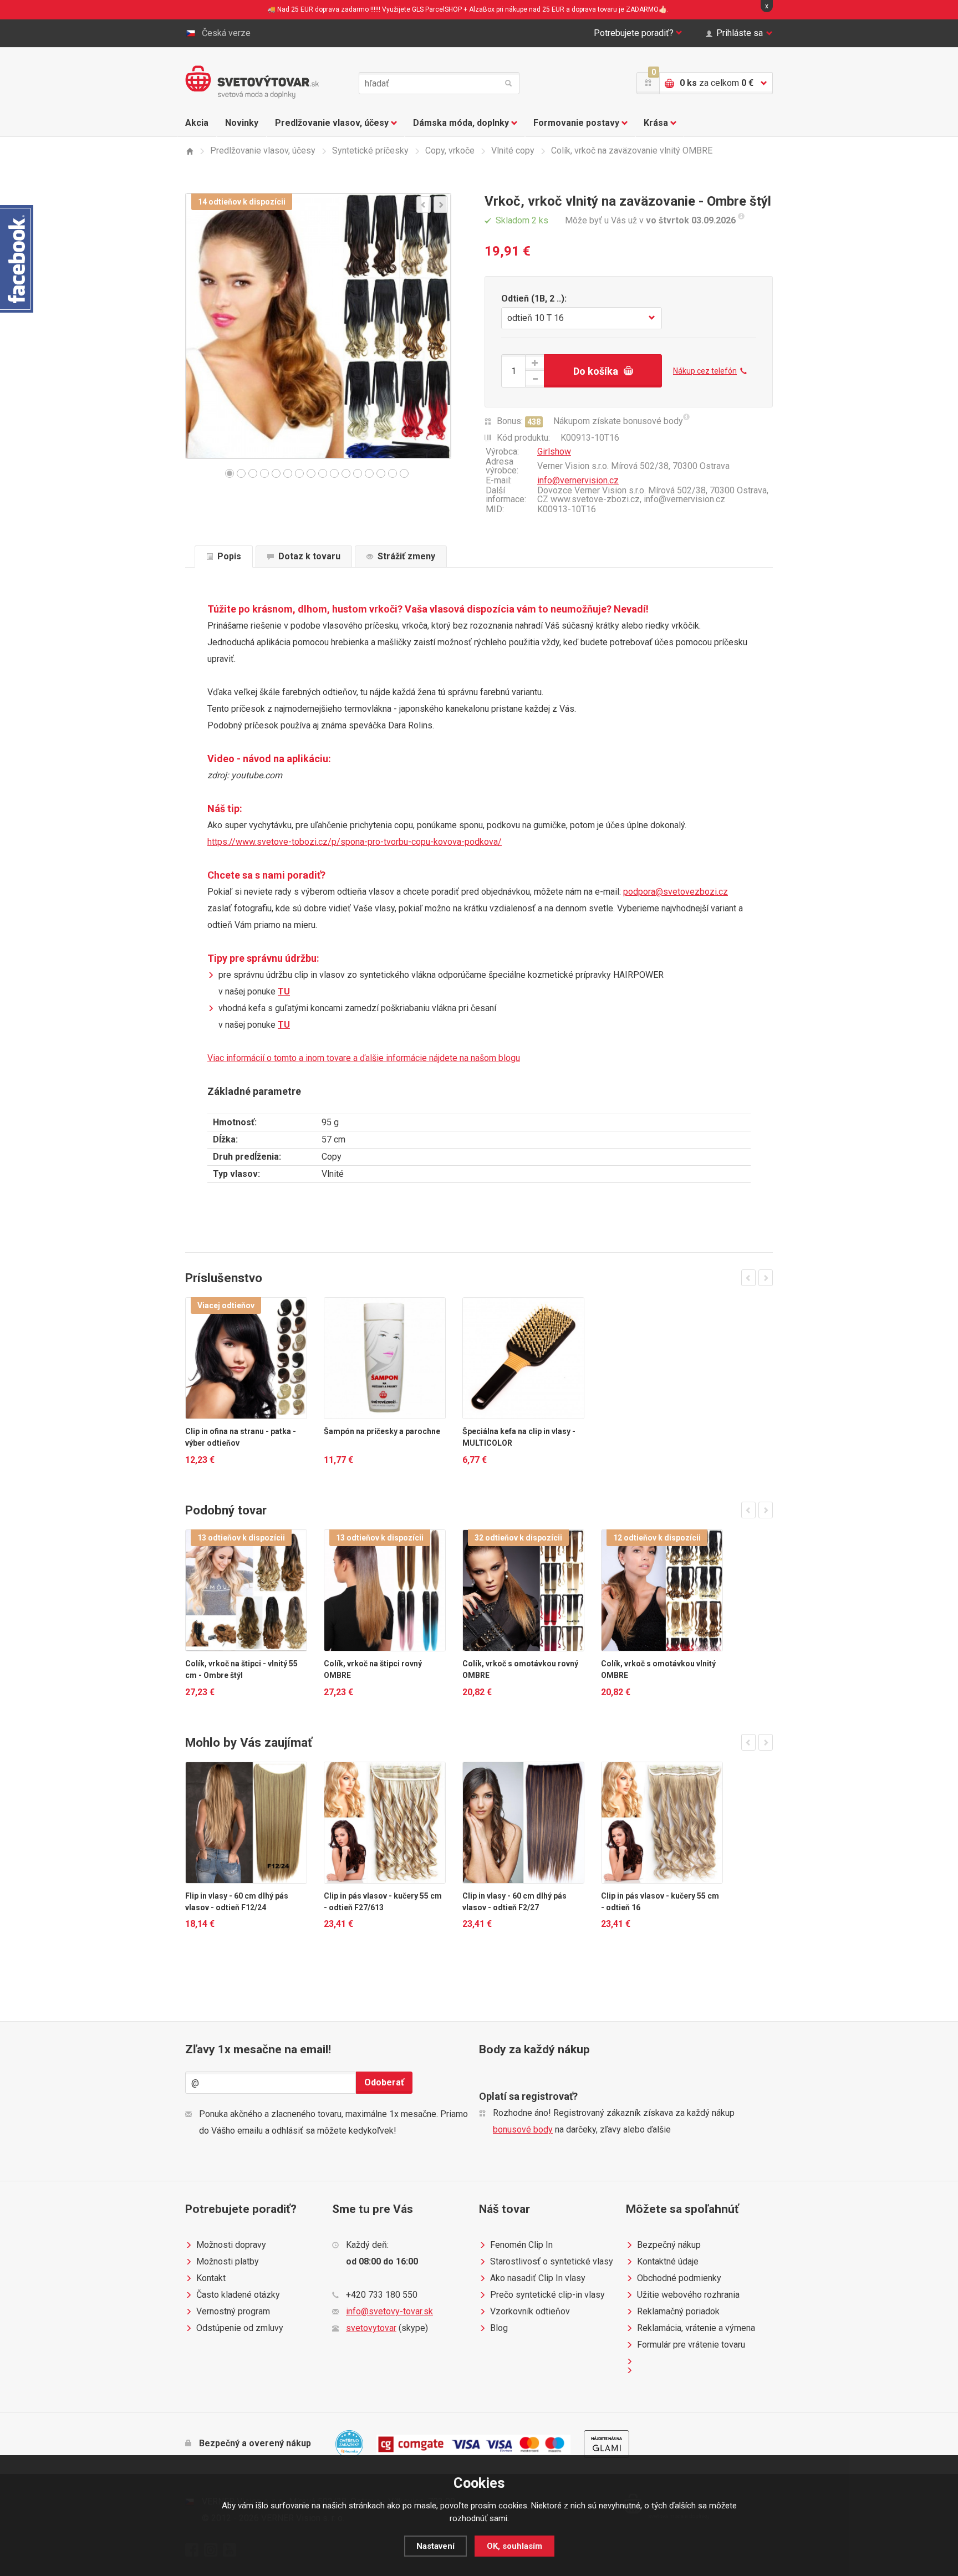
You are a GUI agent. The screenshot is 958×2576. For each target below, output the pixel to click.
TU (284, 991)
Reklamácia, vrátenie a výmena (696, 2328)
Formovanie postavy (576, 123)
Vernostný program (233, 2311)
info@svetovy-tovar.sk (389, 2311)
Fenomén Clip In (521, 2245)
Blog (499, 2328)
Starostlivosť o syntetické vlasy (552, 2261)
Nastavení (435, 2546)
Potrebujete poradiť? (634, 33)
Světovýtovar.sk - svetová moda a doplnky (252, 82)
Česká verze (226, 33)
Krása (656, 123)
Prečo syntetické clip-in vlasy (547, 2295)
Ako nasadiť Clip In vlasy (538, 2278)
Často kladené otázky (238, 2295)
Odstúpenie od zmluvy (240, 2328)
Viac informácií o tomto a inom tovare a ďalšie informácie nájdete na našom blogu (364, 1058)
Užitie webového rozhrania (688, 2295)
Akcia (197, 123)
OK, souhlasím (514, 2546)
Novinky (242, 123)
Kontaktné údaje (668, 2261)
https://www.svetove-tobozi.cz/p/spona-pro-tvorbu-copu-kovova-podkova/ (355, 842)
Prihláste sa (740, 33)
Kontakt (211, 2278)
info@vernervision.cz (578, 480)
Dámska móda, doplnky (461, 123)
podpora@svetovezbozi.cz (676, 892)
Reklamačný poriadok (678, 2311)
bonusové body (523, 2129)
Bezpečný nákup (669, 2245)
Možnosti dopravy (231, 2245)
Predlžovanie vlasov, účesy (332, 123)
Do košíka (596, 371)
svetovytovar (371, 2328)
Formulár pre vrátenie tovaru (691, 2345)
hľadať (508, 83)
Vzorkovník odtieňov (530, 2311)
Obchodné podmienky (679, 2278)
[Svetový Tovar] (189, 151)
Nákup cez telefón (705, 371)
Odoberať (384, 2082)
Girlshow (554, 452)
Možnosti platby (228, 2261)
